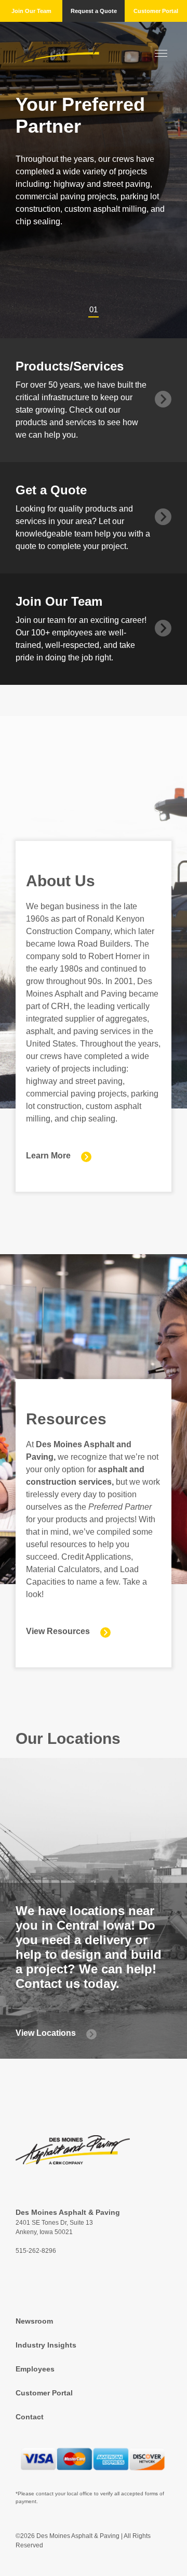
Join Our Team (31, 11)
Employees (35, 2369)
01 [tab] (94, 309)
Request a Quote (94, 11)
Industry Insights (46, 2345)
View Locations (46, 2033)
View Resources (58, 1631)
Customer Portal (156, 11)
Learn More (48, 1156)
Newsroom (34, 2321)
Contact (30, 2417)
